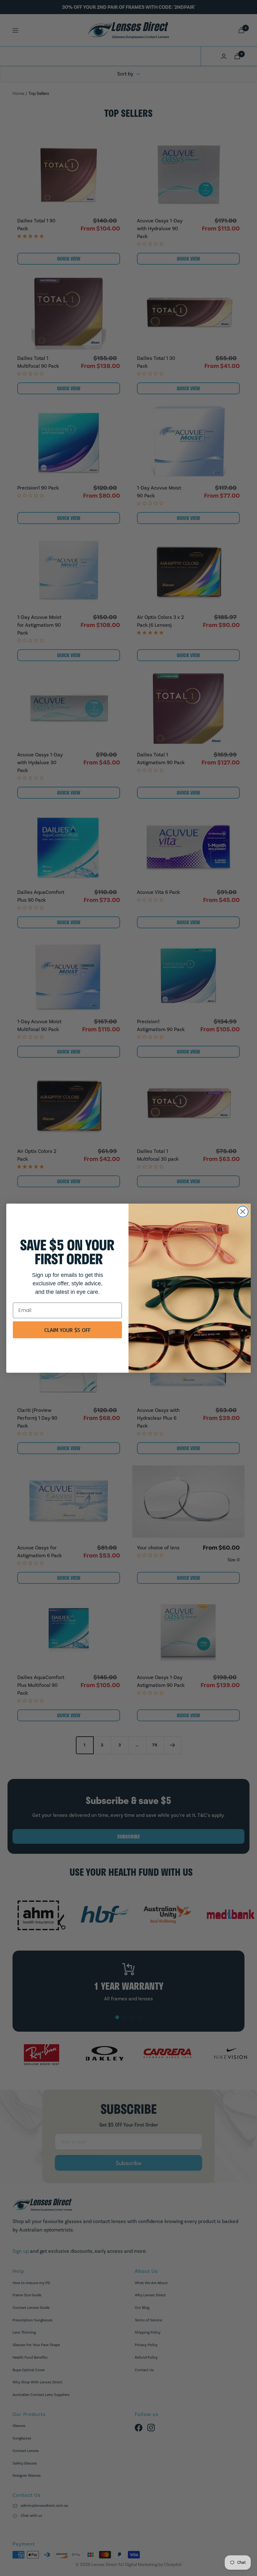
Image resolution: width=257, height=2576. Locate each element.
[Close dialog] (243, 1212)
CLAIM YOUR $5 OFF (67, 1330)
